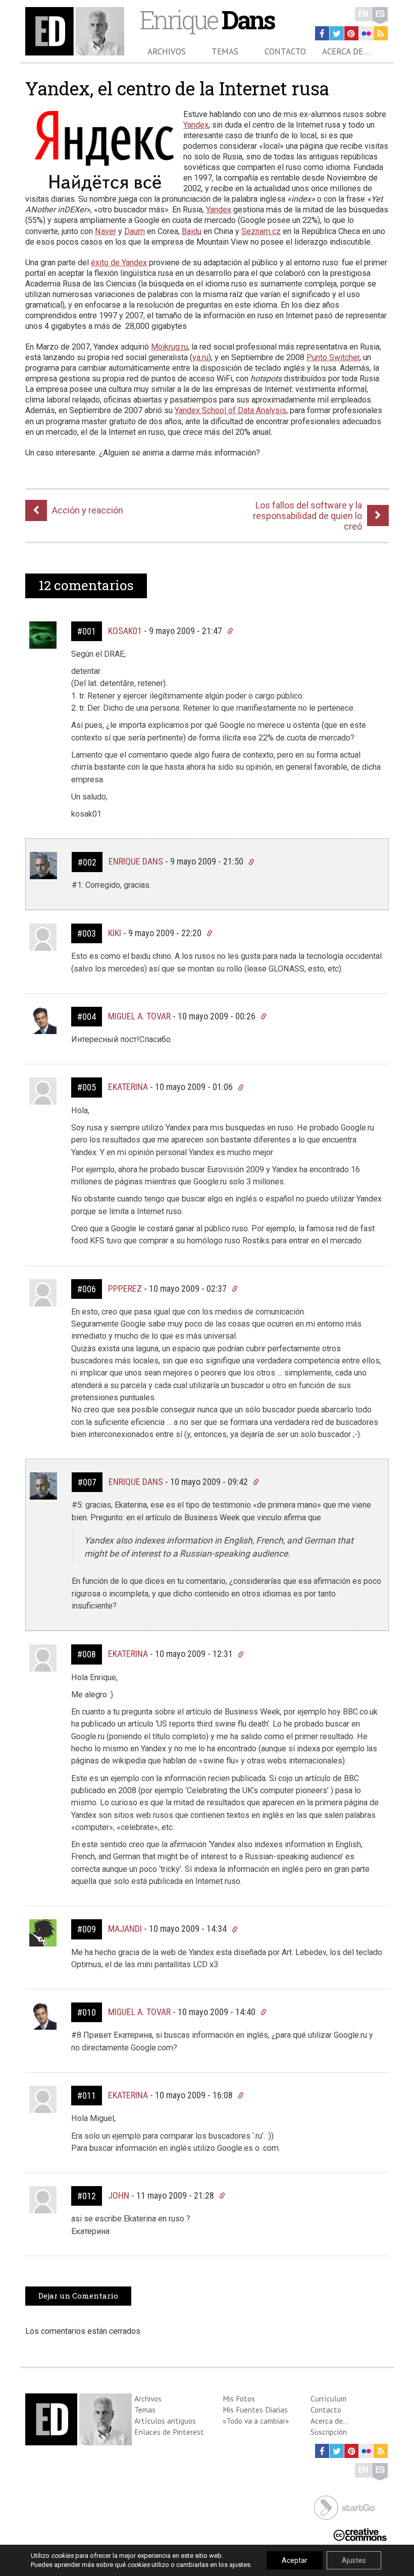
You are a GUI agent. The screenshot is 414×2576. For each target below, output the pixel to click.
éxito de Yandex (119, 263)
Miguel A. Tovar (139, 1016)
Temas (225, 51)
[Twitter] (337, 33)
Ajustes (354, 2560)
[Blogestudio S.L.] (344, 2507)
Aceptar (295, 2560)
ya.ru (200, 357)
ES (380, 14)
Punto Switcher (333, 357)
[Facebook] (322, 33)
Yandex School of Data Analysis (230, 410)
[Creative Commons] (360, 2533)
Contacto (285, 51)
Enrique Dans (136, 861)
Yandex (196, 125)
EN (363, 14)
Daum (135, 231)
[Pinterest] (351, 33)
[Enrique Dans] (75, 31)
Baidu (192, 231)
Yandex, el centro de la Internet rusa (177, 88)
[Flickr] (366, 33)
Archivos (167, 51)
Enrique (207, 19)
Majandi (125, 1929)
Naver (106, 231)
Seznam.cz (261, 231)
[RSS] (381, 33)
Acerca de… (346, 51)
